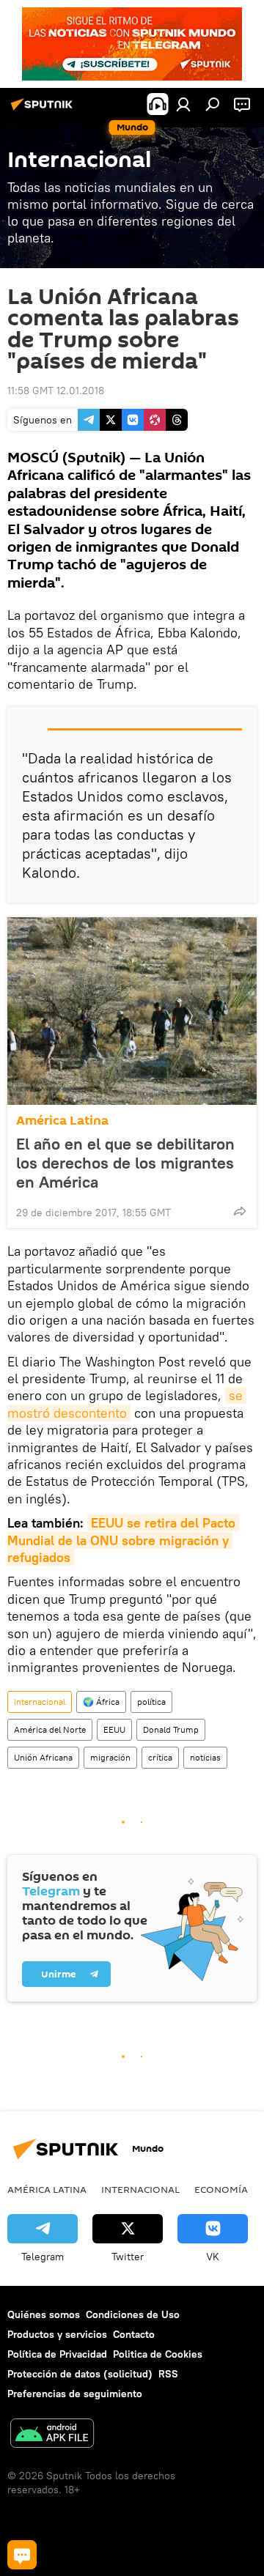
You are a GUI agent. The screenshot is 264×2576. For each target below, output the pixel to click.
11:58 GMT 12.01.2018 (56, 391)
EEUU (114, 1729)
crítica (160, 1757)
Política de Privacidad (57, 2354)
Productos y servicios (57, 2334)
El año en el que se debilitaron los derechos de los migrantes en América (125, 1163)
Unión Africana (43, 1757)
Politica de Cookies (158, 2354)
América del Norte (50, 1729)
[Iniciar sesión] (183, 104)
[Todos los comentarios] (22, 2555)
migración (110, 1757)
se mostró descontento (127, 1404)
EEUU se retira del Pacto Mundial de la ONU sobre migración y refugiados (123, 1540)
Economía (221, 2189)
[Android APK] (52, 2435)
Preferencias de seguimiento (75, 2394)
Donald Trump (171, 1729)
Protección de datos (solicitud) (80, 2374)
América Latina (62, 1121)
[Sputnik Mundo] (44, 110)
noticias (205, 1757)
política (151, 1702)
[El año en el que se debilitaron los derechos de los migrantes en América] (132, 1011)
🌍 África (101, 1702)
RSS (168, 2374)
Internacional (40, 1702)
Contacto (134, 2334)
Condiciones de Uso (133, 2314)
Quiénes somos (44, 2314)
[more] (240, 1211)
